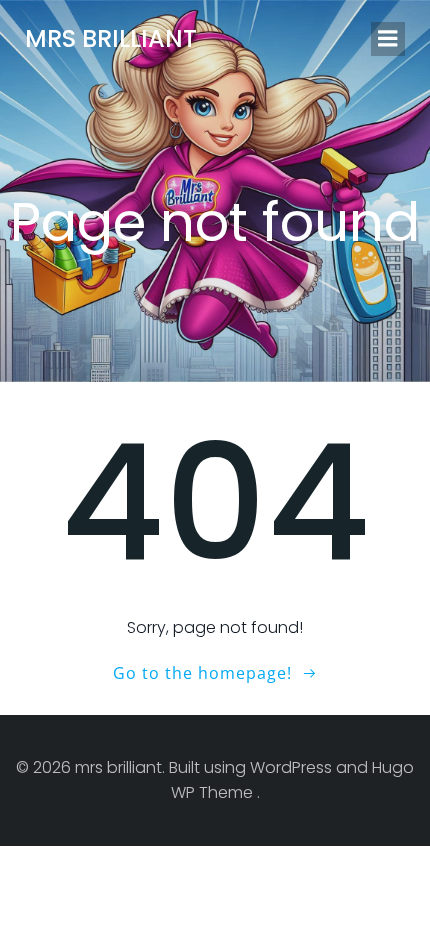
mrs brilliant (111, 38)
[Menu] (388, 39)
